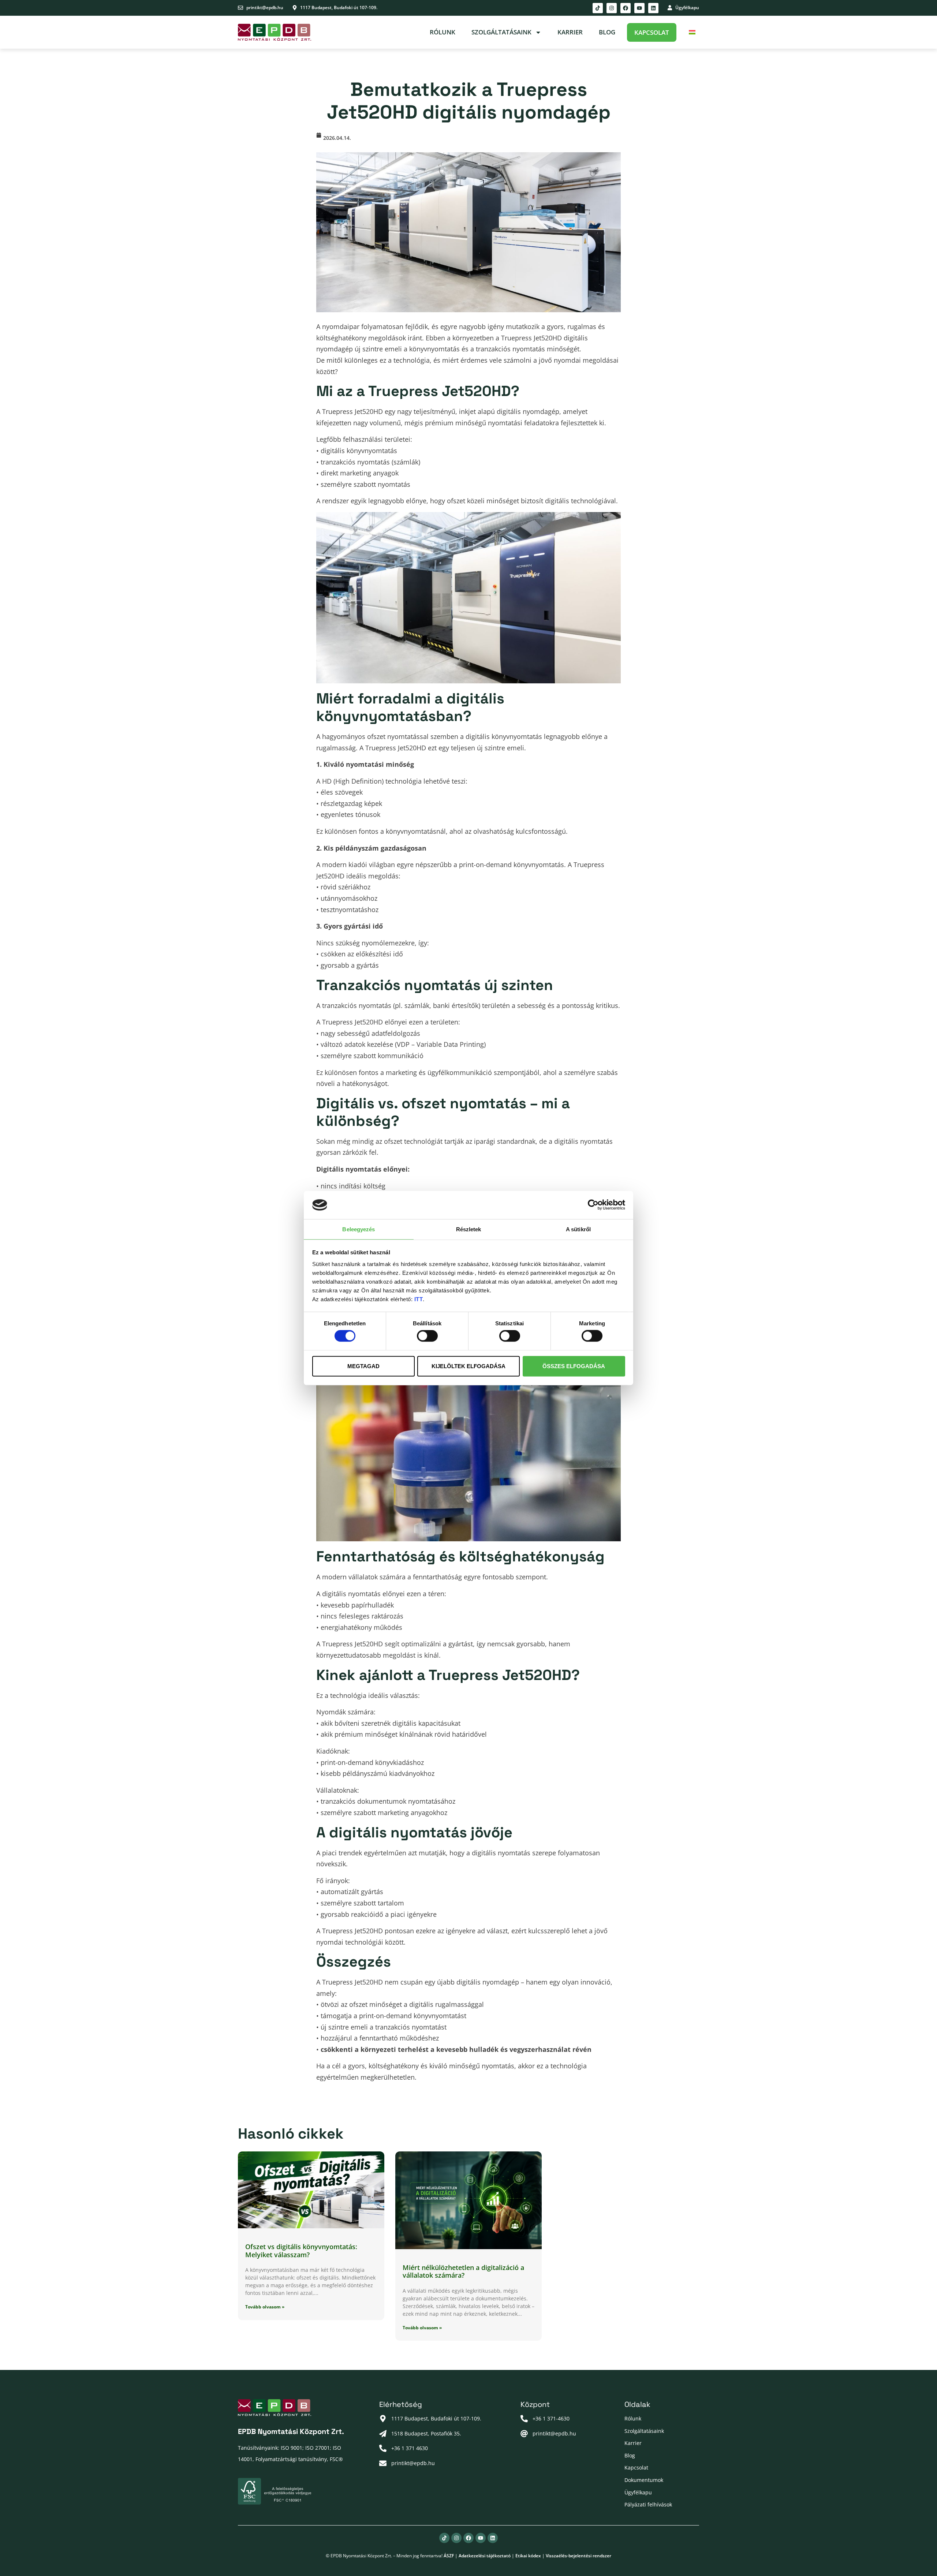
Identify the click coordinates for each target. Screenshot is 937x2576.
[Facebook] (626, 8)
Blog (607, 32)
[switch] (427, 1336)
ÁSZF (449, 2556)
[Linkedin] (653, 8)
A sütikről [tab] (578, 1229)
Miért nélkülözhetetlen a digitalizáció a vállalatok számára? (463, 2271)
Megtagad (363, 1366)
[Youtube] (639, 8)
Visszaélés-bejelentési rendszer (578, 2556)
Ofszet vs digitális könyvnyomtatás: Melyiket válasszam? (301, 2251)
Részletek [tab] (469, 1229)
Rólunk (443, 32)
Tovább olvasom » (265, 2307)
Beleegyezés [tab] (359, 1229)
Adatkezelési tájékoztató (485, 2556)
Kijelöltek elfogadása (468, 1366)
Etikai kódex (528, 2556)
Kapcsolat (652, 32)
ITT (419, 1299)
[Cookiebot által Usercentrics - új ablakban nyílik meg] (593, 1205)
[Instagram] (612, 8)
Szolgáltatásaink (501, 32)
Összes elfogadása (574, 1366)
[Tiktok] (598, 8)
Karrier (570, 32)
